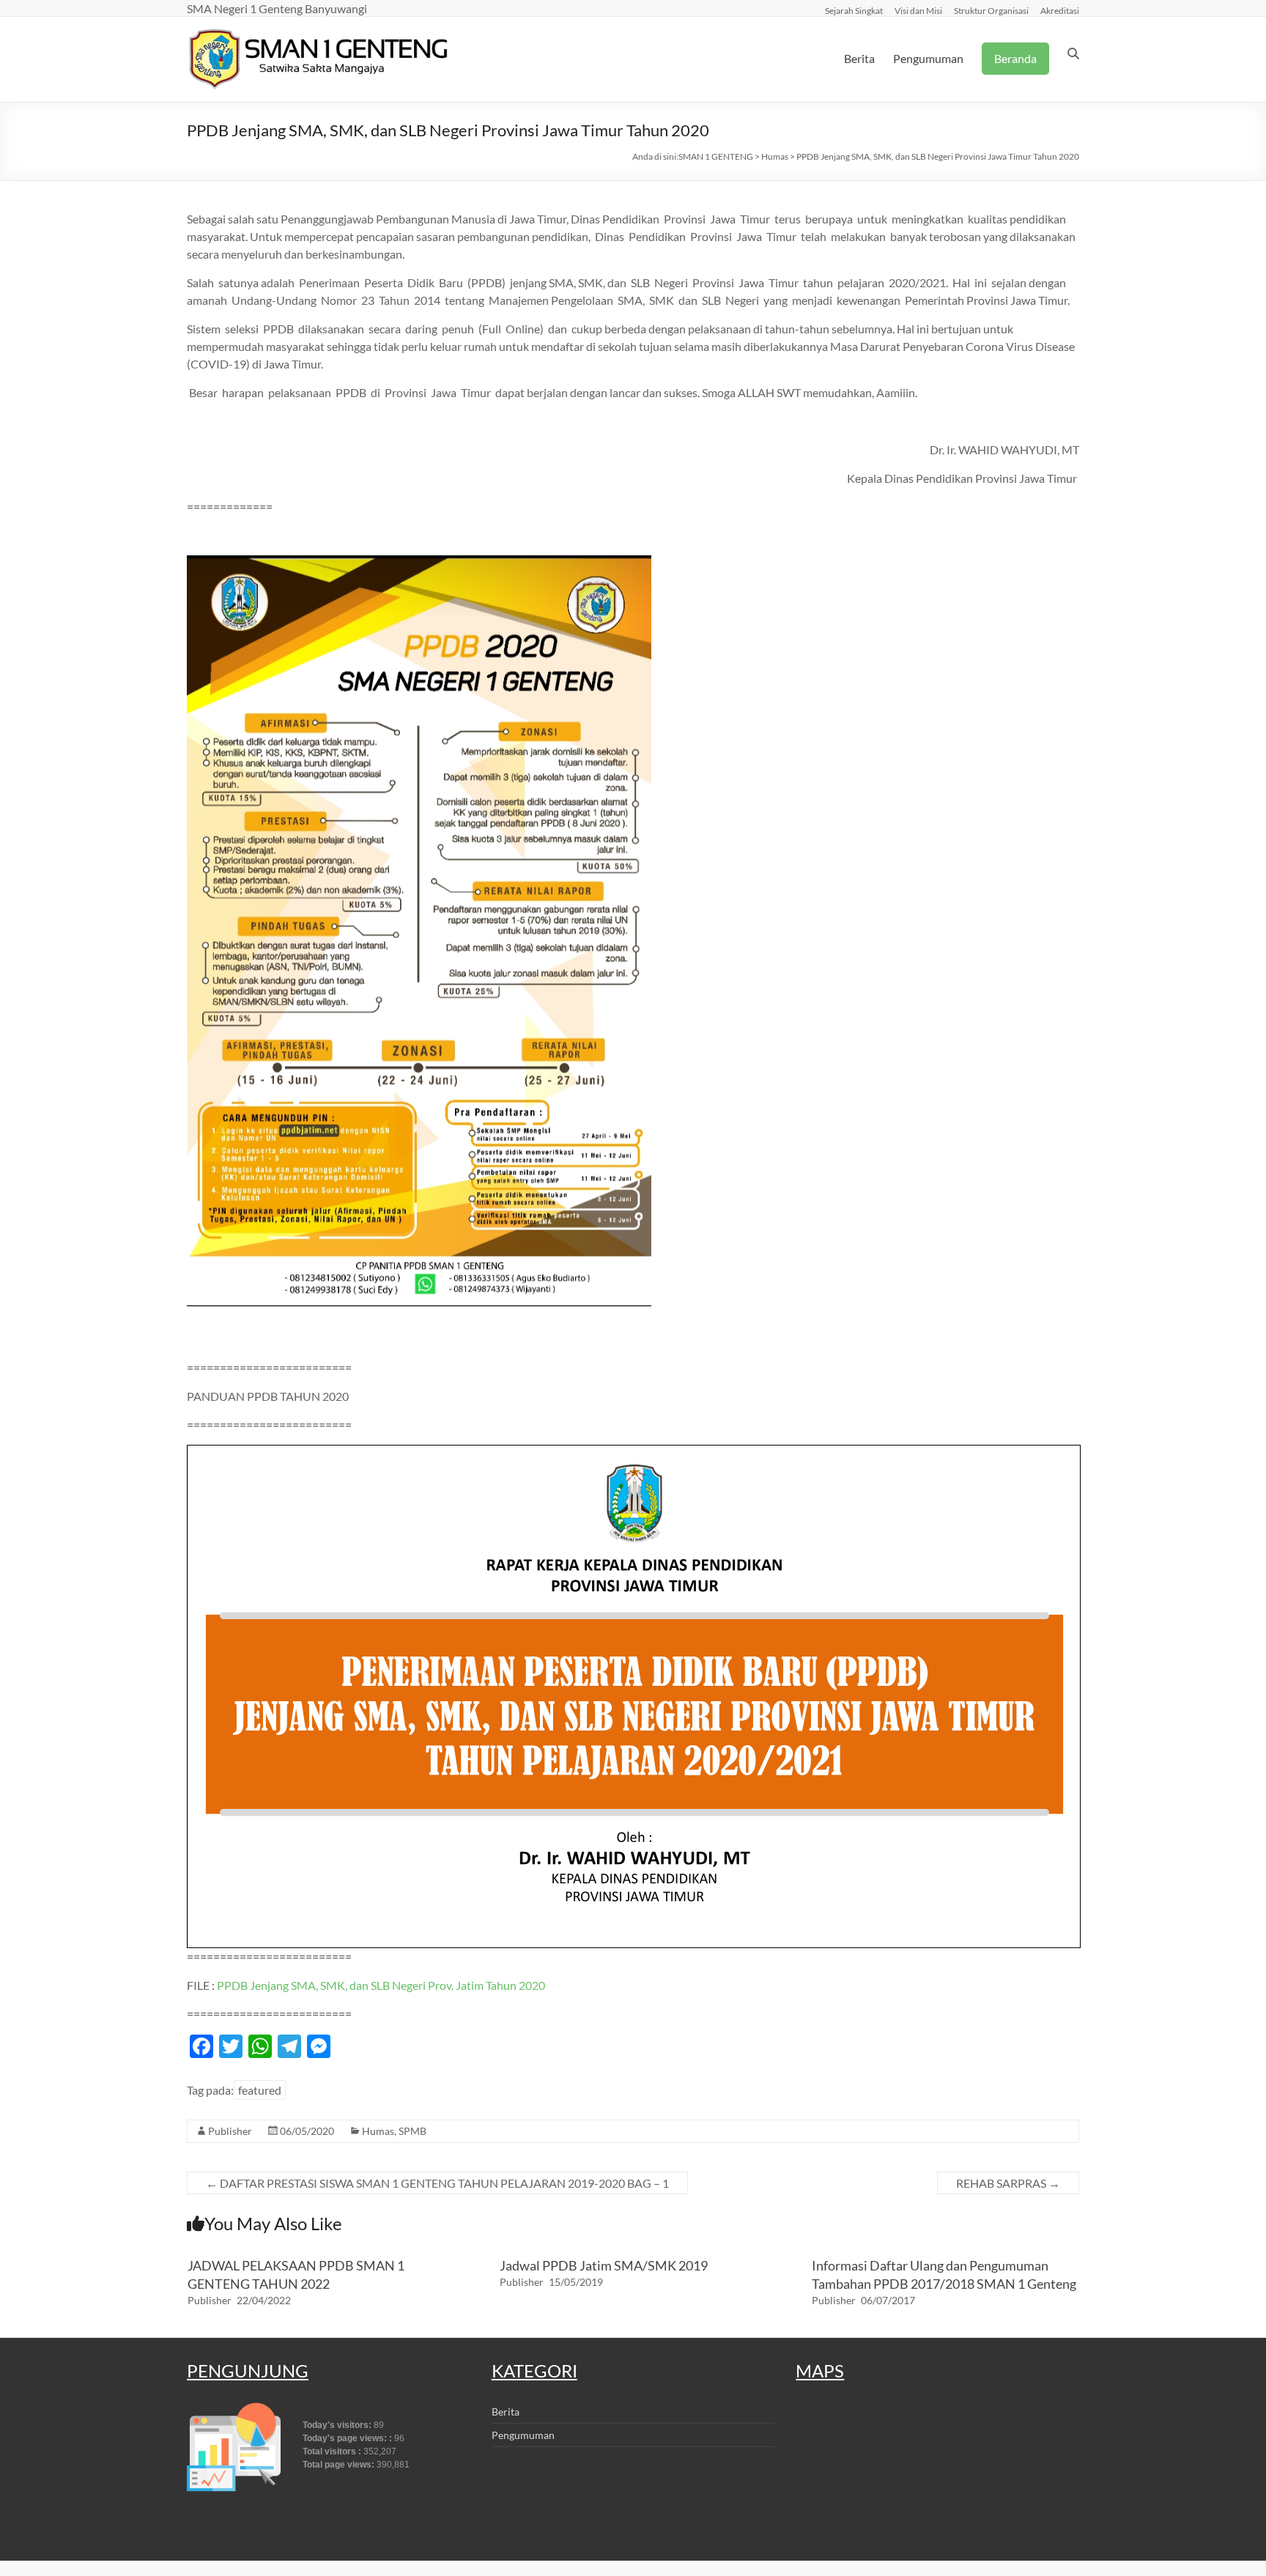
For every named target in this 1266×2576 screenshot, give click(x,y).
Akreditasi (1060, 10)
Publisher (230, 2131)
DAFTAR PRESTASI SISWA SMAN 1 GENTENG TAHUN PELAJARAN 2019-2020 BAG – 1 (437, 2183)
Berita (859, 58)
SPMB (412, 2131)
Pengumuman (928, 58)
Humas (378, 2131)
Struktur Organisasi (991, 10)
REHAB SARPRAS (1008, 2183)
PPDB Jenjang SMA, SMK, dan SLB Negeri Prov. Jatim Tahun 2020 (381, 1985)
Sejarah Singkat (854, 10)
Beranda (1015, 58)
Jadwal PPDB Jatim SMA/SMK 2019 (604, 2265)
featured (260, 2090)
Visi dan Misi (918, 10)
